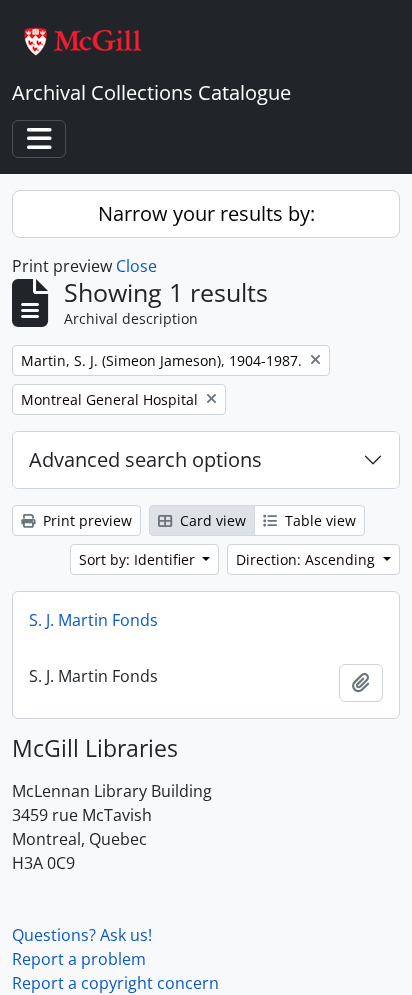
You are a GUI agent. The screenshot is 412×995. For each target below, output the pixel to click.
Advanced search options (145, 459)
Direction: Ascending (307, 559)
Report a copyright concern (115, 983)
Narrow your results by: (206, 213)
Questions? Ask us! (82, 935)
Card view (211, 520)
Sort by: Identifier (139, 559)
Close (136, 266)
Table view (318, 520)
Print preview (85, 520)
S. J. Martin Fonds (93, 620)
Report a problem (79, 959)
